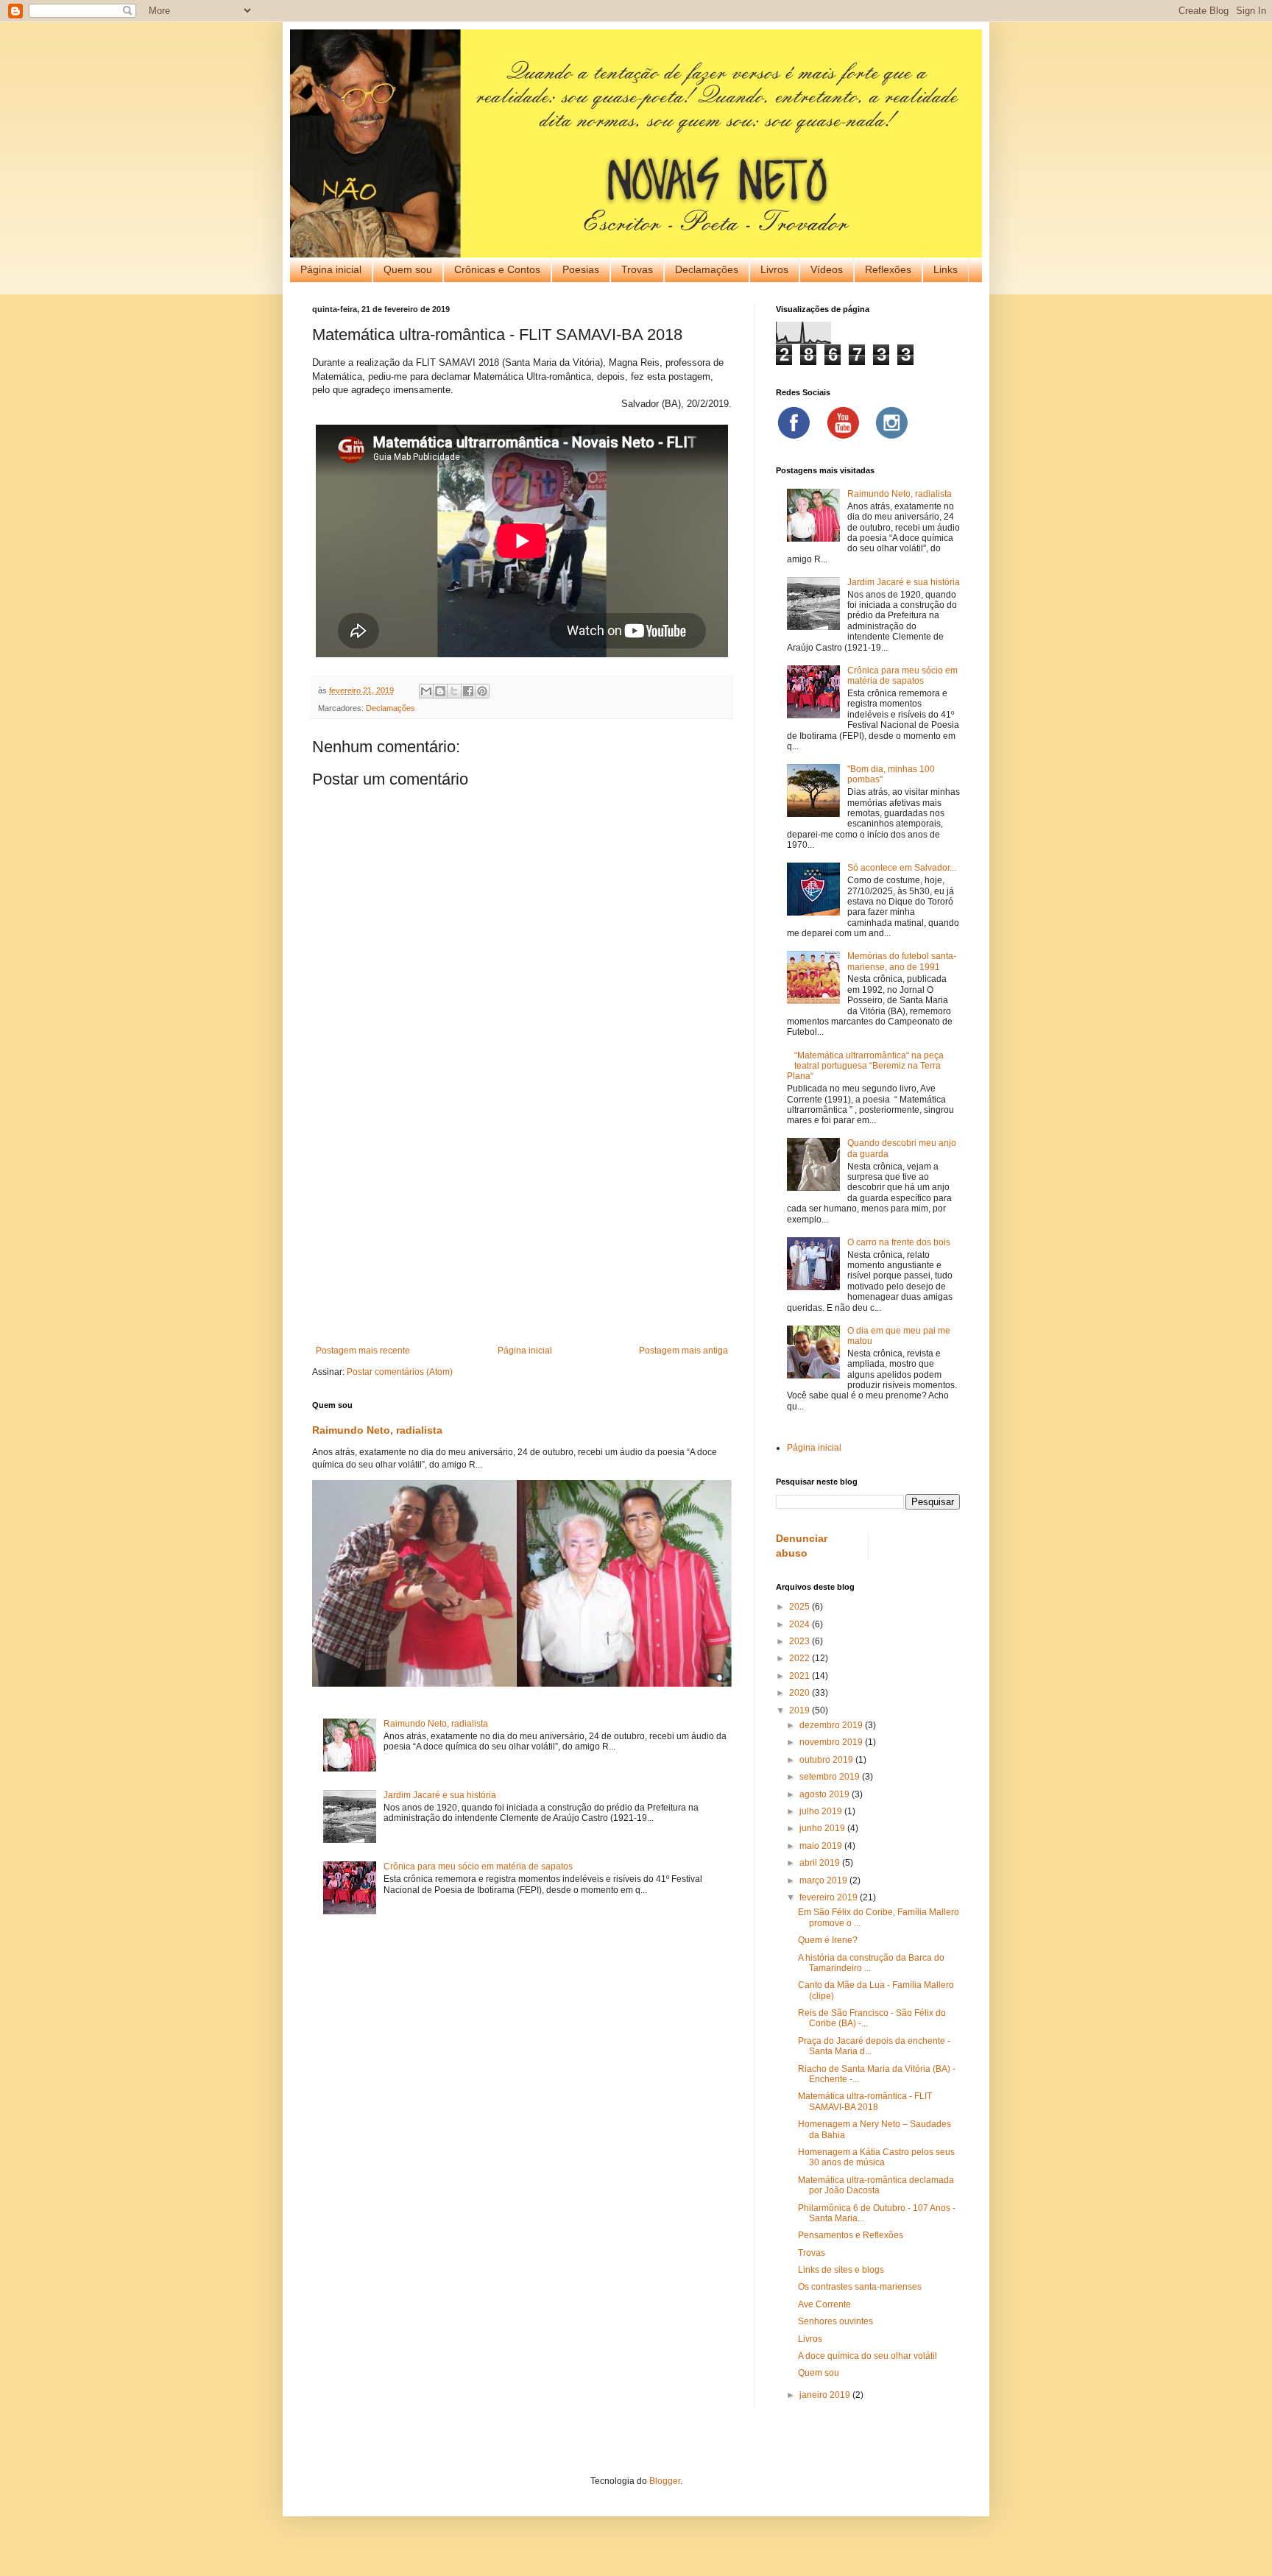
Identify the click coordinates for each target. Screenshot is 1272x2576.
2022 (801, 1658)
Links (946, 269)
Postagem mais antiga (683, 1351)
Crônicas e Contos (497, 269)
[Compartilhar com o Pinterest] (482, 691)
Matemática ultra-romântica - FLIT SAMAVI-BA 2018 (865, 2101)
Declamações (707, 269)
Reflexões (888, 269)
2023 (801, 1641)
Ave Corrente (824, 2304)
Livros (774, 269)
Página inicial (331, 269)
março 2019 (824, 1880)
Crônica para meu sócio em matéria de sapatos (478, 1866)
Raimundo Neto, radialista (377, 1430)
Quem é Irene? (828, 1940)
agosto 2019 (826, 1794)
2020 (801, 1693)
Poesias (581, 269)
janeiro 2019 (826, 2395)
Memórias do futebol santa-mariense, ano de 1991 (902, 961)
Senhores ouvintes (835, 2321)
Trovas (637, 269)
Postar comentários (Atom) (400, 1372)
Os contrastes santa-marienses (860, 2287)
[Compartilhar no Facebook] (468, 691)
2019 (801, 1710)
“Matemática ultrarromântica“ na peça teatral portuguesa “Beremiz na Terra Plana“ (865, 1066)
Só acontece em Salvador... (902, 868)
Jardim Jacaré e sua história (440, 1795)
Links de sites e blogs (841, 2270)
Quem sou (408, 269)
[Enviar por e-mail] (426, 691)
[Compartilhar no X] (454, 691)
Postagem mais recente (363, 1351)
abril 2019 (821, 1863)
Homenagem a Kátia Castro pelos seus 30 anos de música (876, 2157)
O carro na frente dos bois (899, 1242)
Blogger (665, 2481)
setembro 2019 (831, 1777)
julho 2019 (822, 1811)
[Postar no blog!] (440, 691)
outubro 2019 (827, 1760)
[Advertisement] (522, 1224)
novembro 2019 (832, 1742)
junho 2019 (823, 1828)
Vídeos (827, 269)
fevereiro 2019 (830, 1897)
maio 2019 (822, 1846)
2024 (801, 1624)
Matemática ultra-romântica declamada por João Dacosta (876, 2185)
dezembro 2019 (832, 1725)
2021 (801, 1676)
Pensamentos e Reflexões (851, 2235)
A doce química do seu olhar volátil (868, 2356)
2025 (801, 1607)
